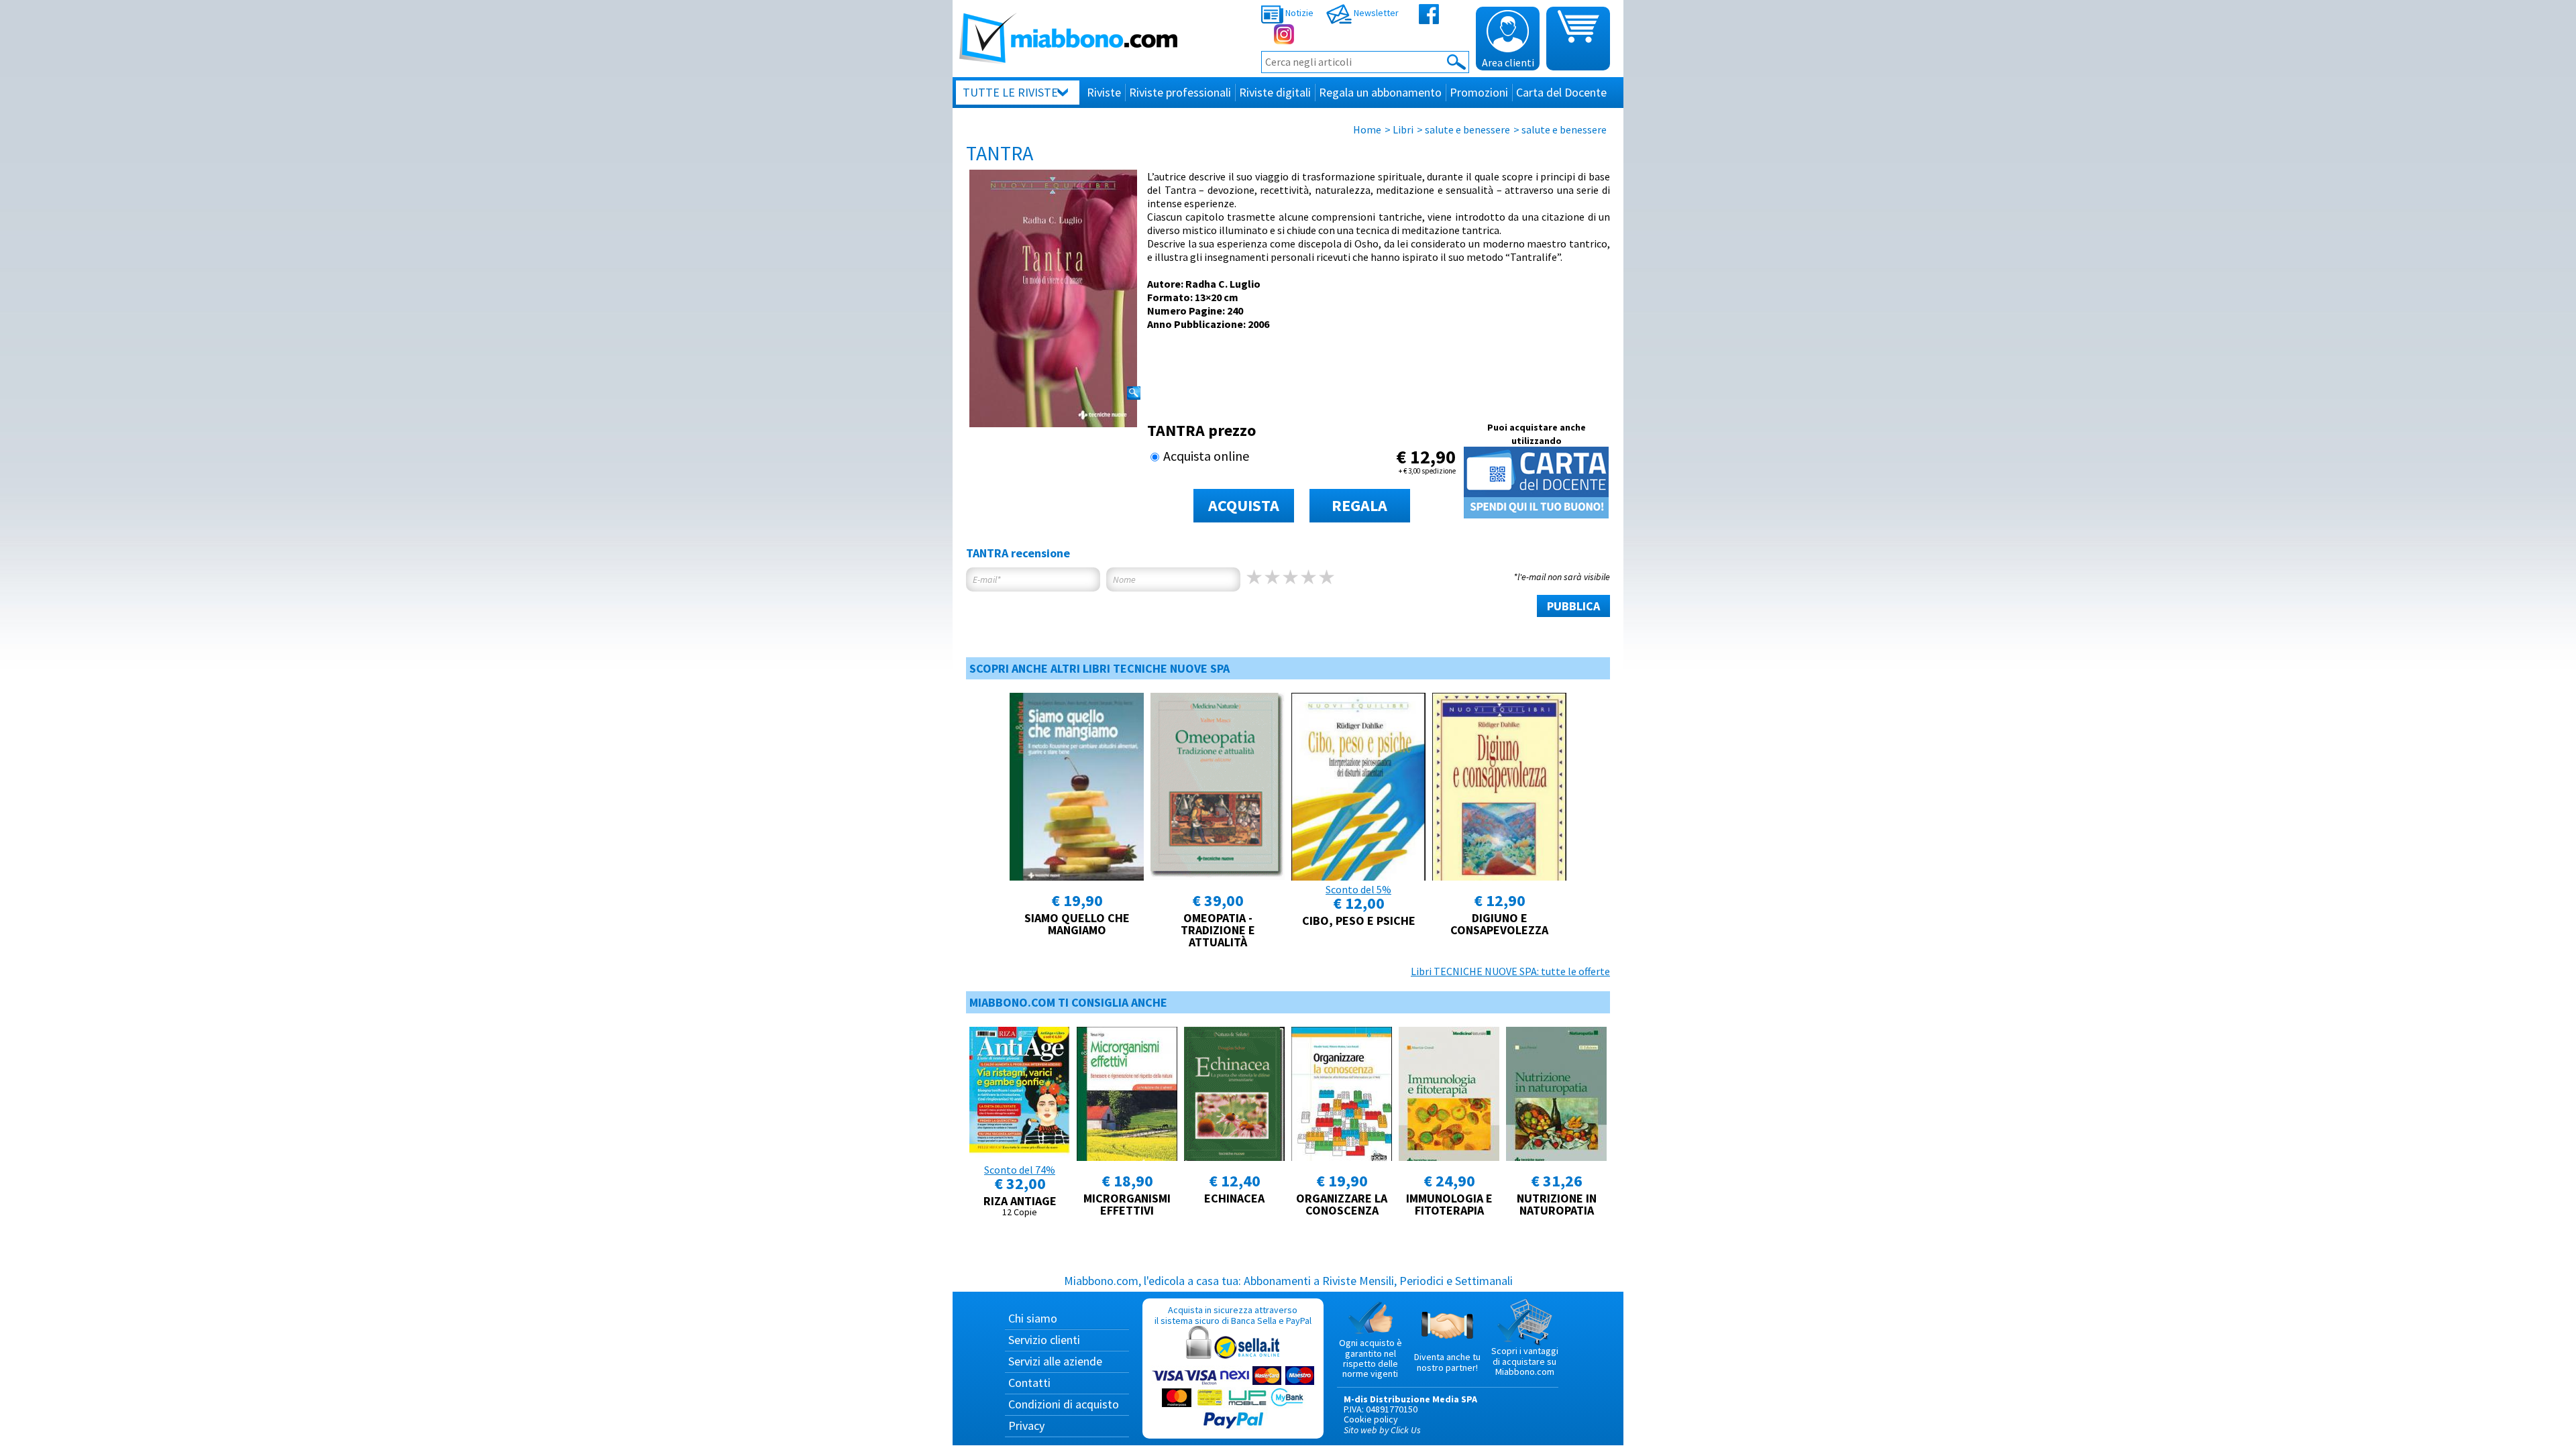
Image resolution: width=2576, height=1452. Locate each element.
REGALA (1359, 505)
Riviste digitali (1275, 92)
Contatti (1029, 1383)
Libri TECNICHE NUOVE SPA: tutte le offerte (1510, 971)
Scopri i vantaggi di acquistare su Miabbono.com (1525, 1361)
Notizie (1298, 13)
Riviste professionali (1180, 92)
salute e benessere (1467, 129)
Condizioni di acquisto (1064, 1404)
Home (1367, 129)
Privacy (1026, 1426)
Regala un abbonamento (1380, 92)
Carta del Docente (1561, 92)
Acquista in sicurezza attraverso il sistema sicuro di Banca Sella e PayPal (1233, 1315)
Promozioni (1479, 92)
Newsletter (1375, 13)
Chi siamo (1033, 1318)
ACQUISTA (1244, 505)
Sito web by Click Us (1382, 1430)
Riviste (1104, 92)
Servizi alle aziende (1055, 1361)
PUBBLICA (1573, 606)
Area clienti (1508, 62)
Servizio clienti (1044, 1340)
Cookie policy (1371, 1419)
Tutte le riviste (1010, 92)
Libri (1403, 129)
